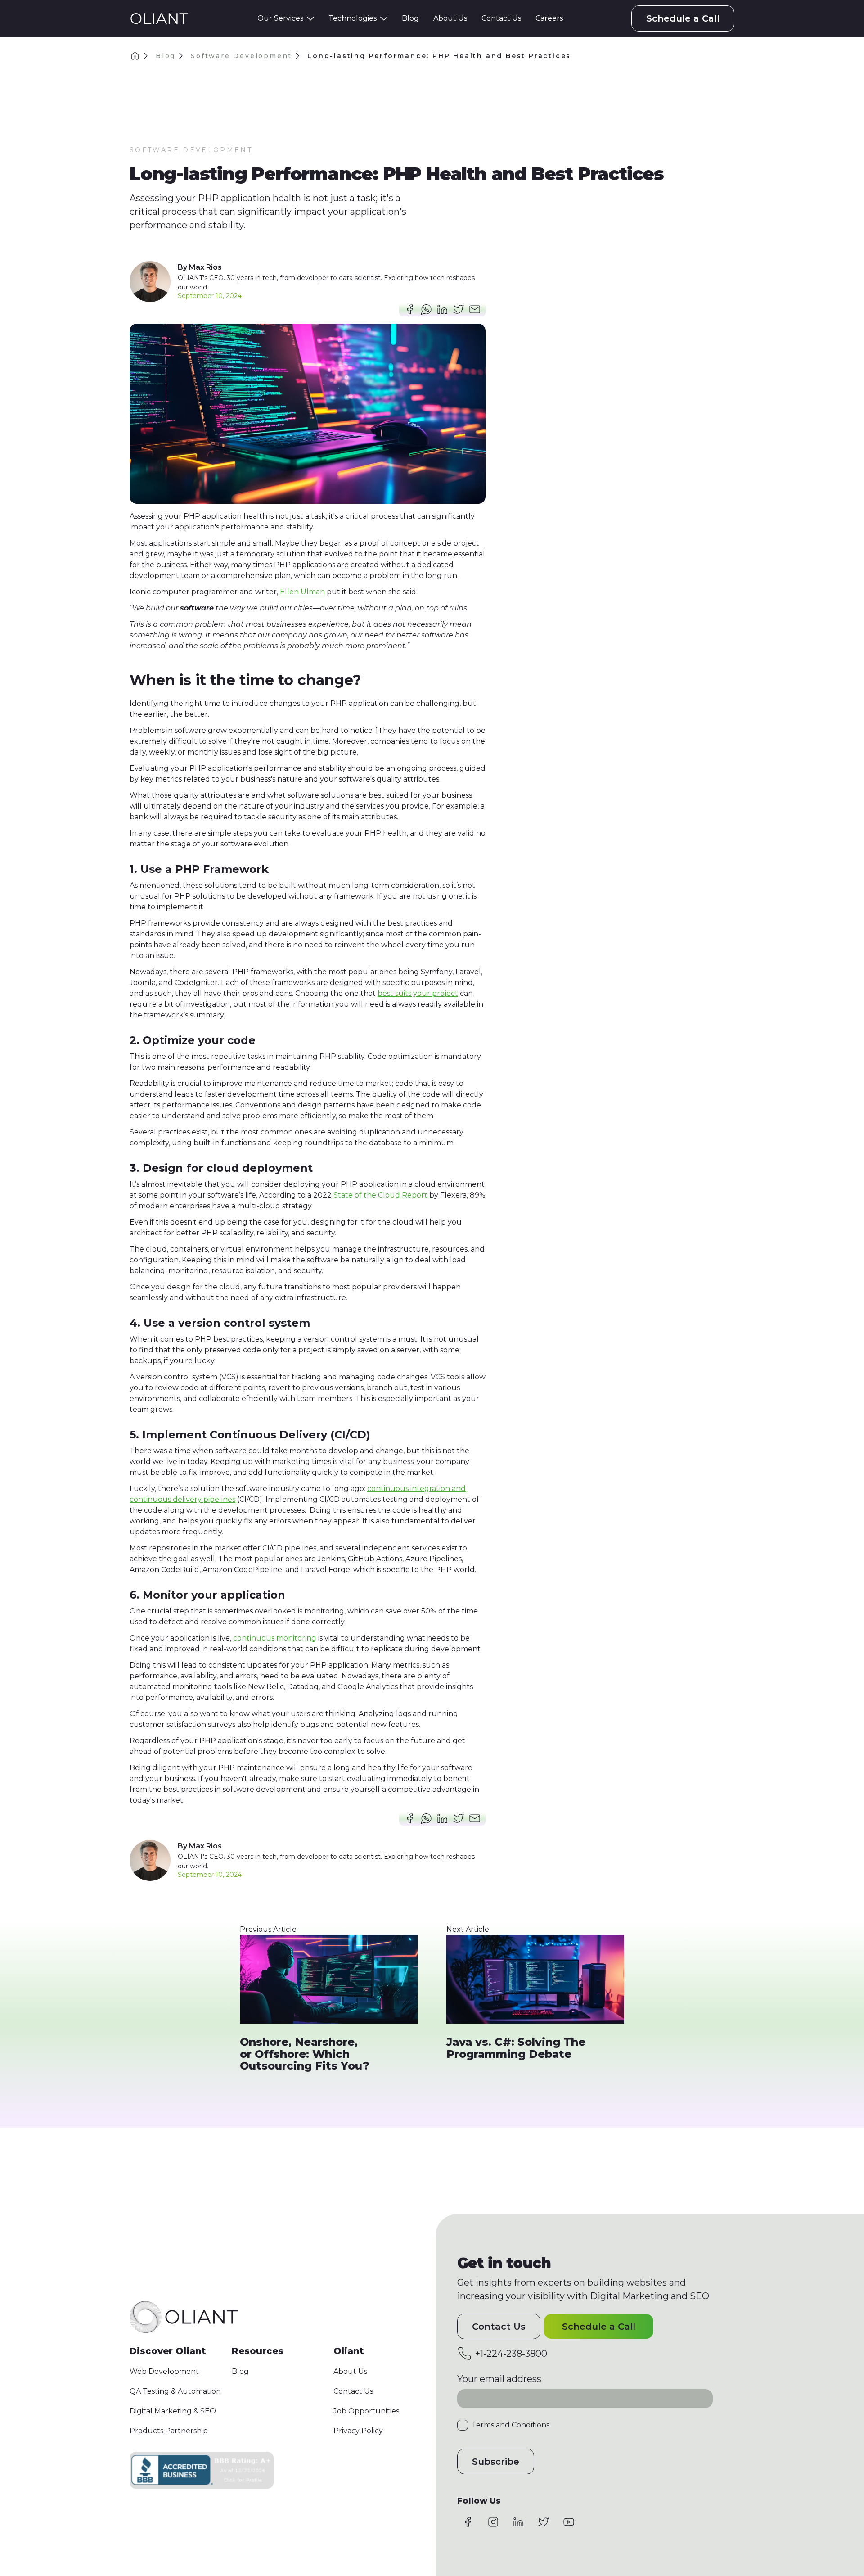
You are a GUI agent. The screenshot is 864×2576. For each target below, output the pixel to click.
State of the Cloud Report (380, 1195)
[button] (286, 18)
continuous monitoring (275, 1638)
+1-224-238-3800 (511, 2353)
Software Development (241, 56)
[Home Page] (159, 18)
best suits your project (418, 993)
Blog (166, 56)
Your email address (499, 2379)
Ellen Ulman (302, 592)
